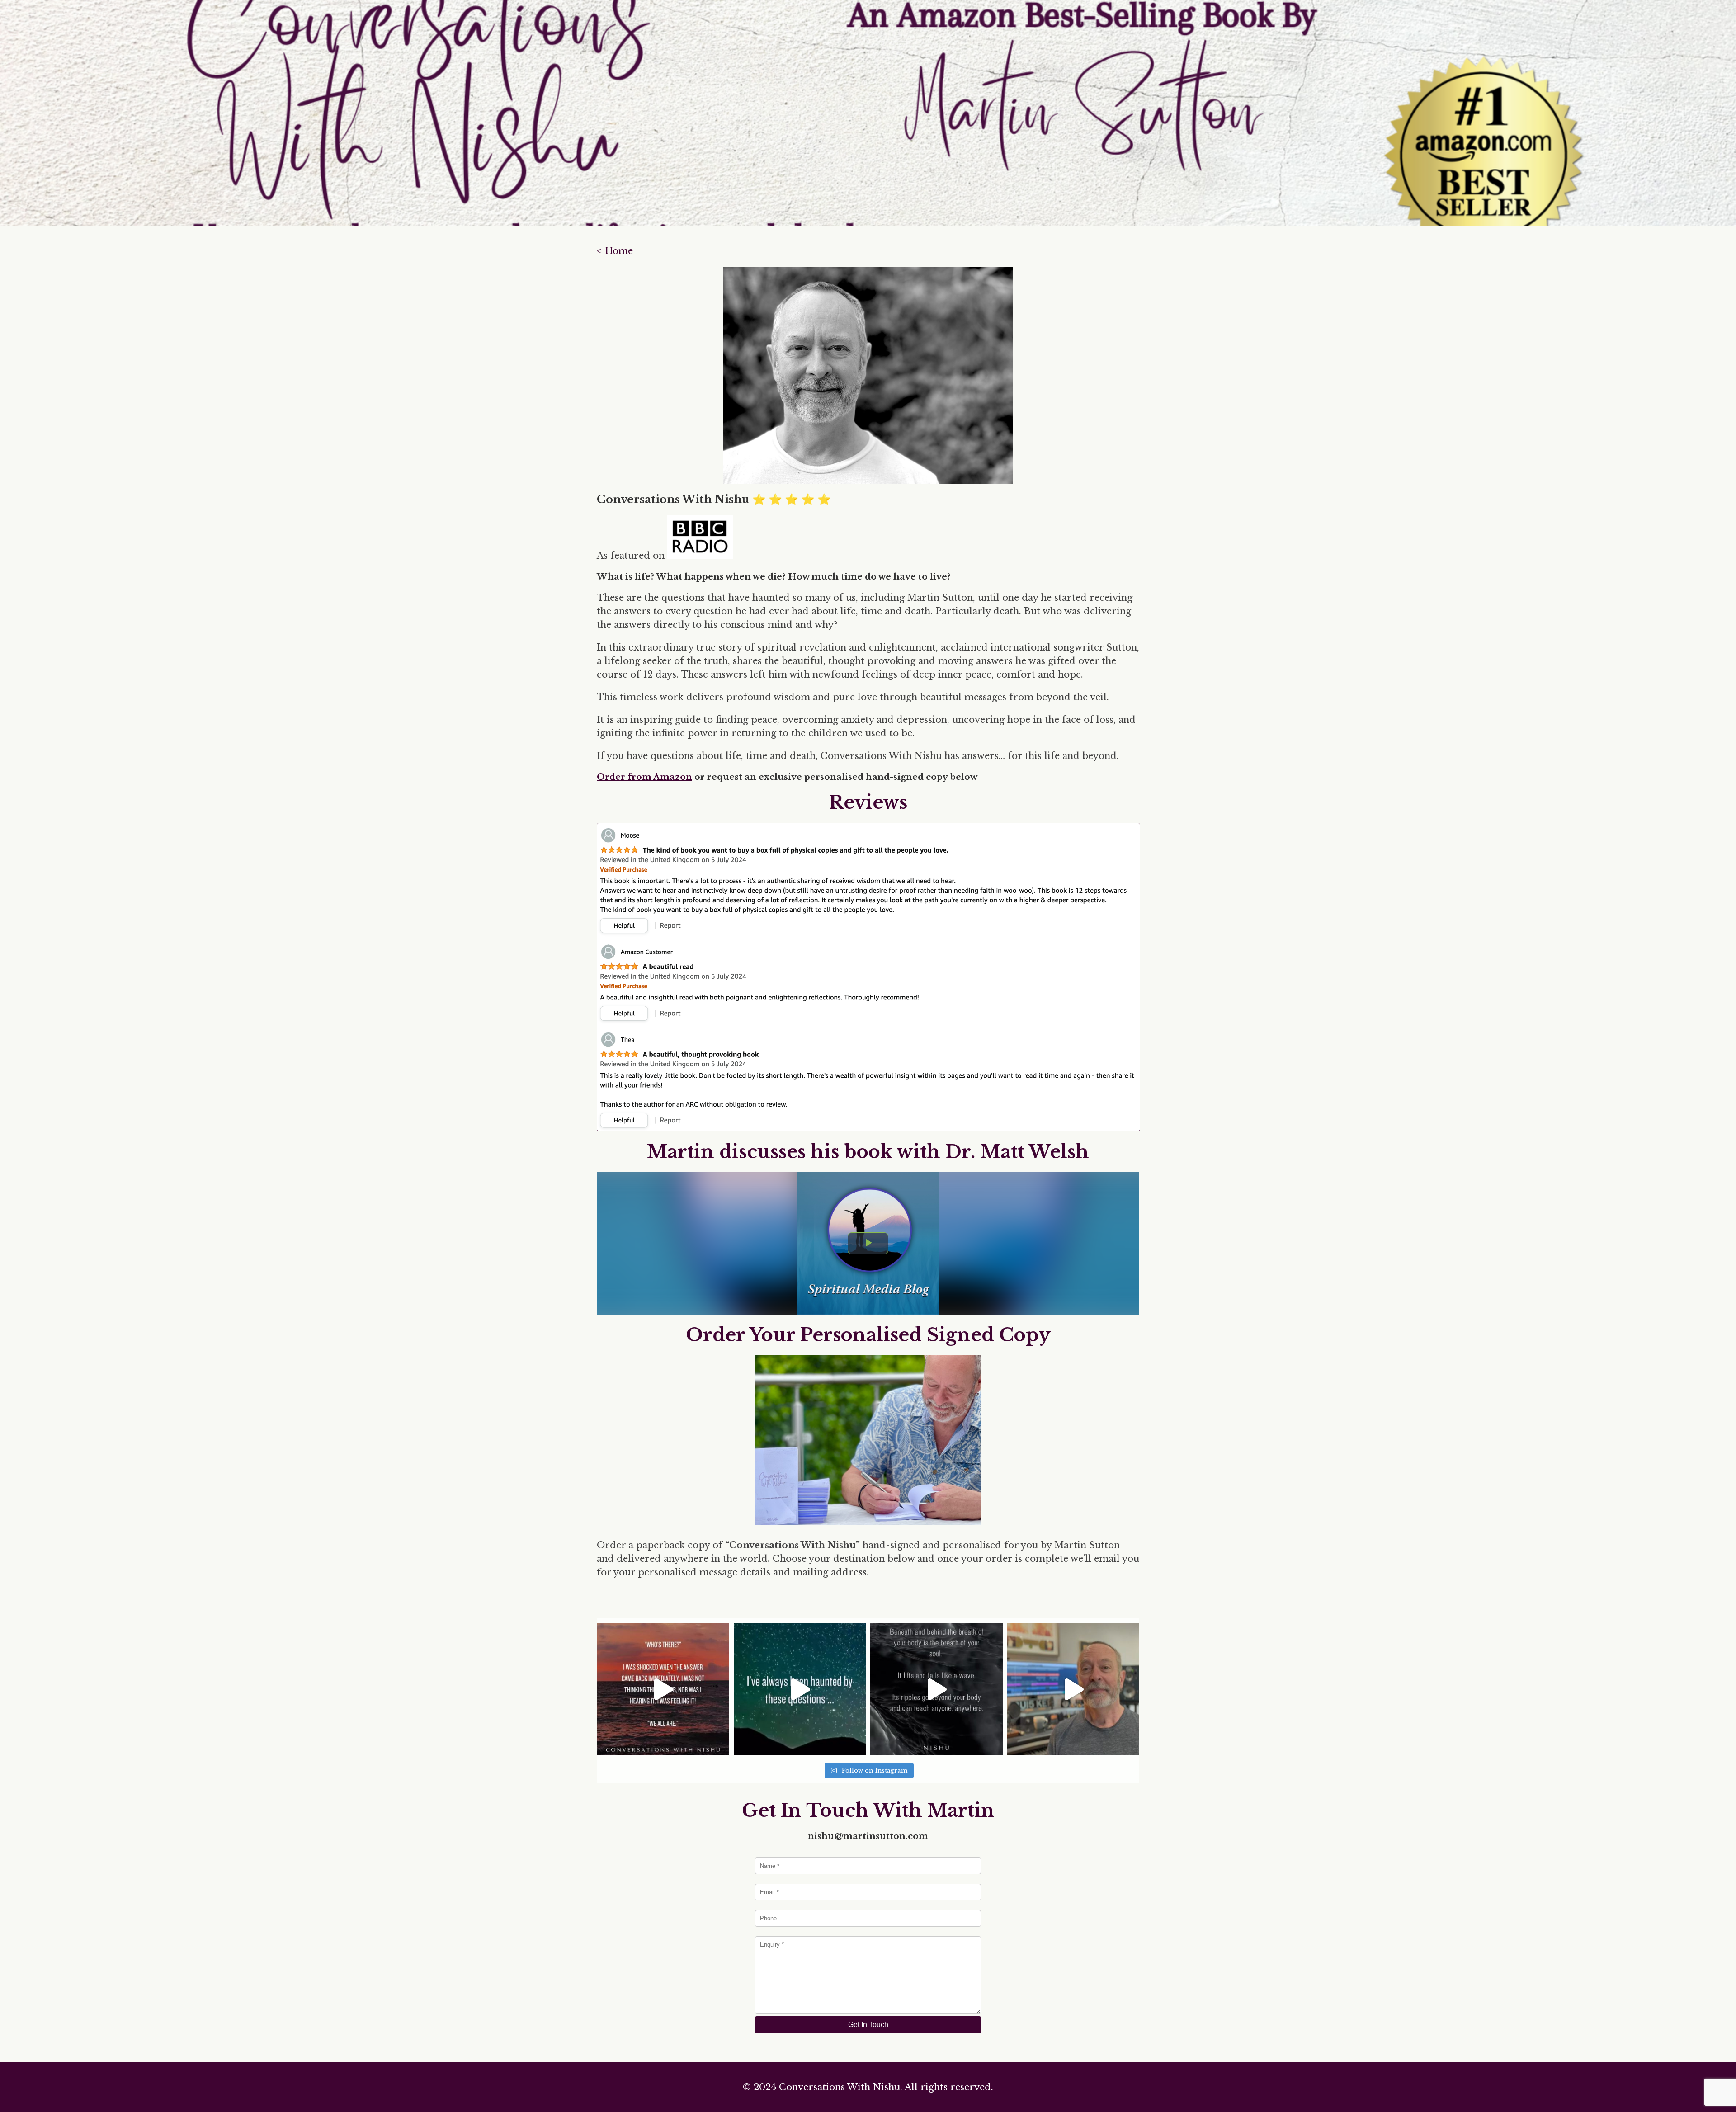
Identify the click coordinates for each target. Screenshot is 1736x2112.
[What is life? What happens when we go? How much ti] (800, 1690)
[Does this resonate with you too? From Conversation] (936, 1690)
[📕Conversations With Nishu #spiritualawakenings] (663, 1690)
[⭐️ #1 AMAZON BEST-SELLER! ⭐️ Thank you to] (1073, 1690)
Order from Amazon (644, 777)
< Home (615, 251)
